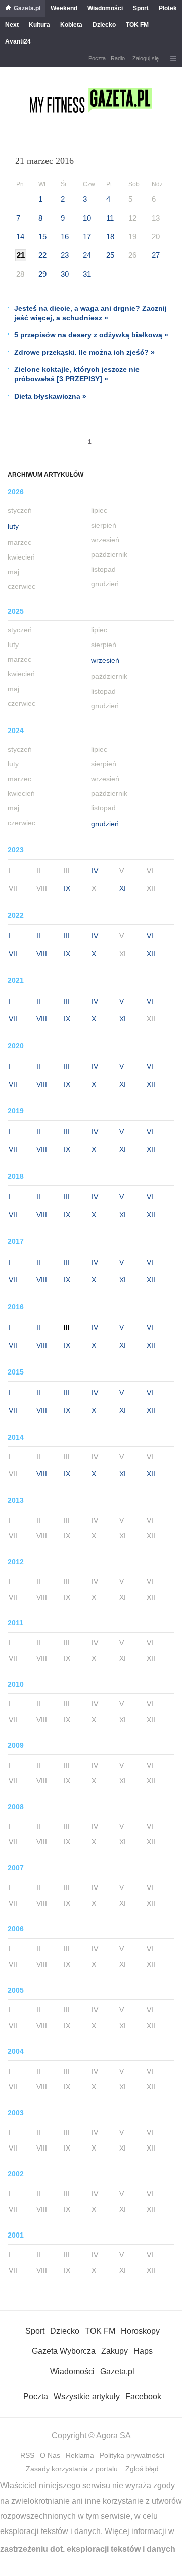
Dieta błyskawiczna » (50, 396)
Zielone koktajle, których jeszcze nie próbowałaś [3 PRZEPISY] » (77, 374)
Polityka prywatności (132, 2455)
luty (13, 526)
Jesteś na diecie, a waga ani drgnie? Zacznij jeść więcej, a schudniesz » (90, 313)
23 (65, 255)
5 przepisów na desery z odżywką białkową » (91, 335)
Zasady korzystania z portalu (72, 2469)
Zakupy (115, 2351)
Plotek (168, 8)
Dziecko (104, 25)
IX (67, 888)
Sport (141, 8)
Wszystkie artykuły (87, 2397)
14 (20, 237)
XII (151, 954)
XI (123, 888)
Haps (143, 2351)
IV (95, 871)
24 (87, 255)
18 (110, 237)
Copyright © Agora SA (91, 2436)
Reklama (80, 2455)
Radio (118, 58)
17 (87, 237)
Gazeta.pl (27, 8)
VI (150, 936)
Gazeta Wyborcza (64, 2351)
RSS (27, 2455)
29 (42, 274)
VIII (42, 954)
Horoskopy (140, 2331)
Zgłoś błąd (142, 2469)
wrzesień (105, 660)
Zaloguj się (146, 58)
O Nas (50, 2455)
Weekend (64, 8)
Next (12, 25)
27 (156, 255)
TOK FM (137, 25)
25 (110, 255)
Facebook (143, 2397)
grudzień (105, 824)
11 (110, 218)
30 (65, 274)
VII (13, 954)
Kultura (39, 25)
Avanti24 (18, 41)
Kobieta (71, 25)
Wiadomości (105, 8)
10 (87, 218)
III (67, 936)
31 (87, 274)
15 (42, 237)
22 (42, 255)
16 (65, 237)
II (38, 936)
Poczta (97, 58)
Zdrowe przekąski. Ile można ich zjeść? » (84, 352)
